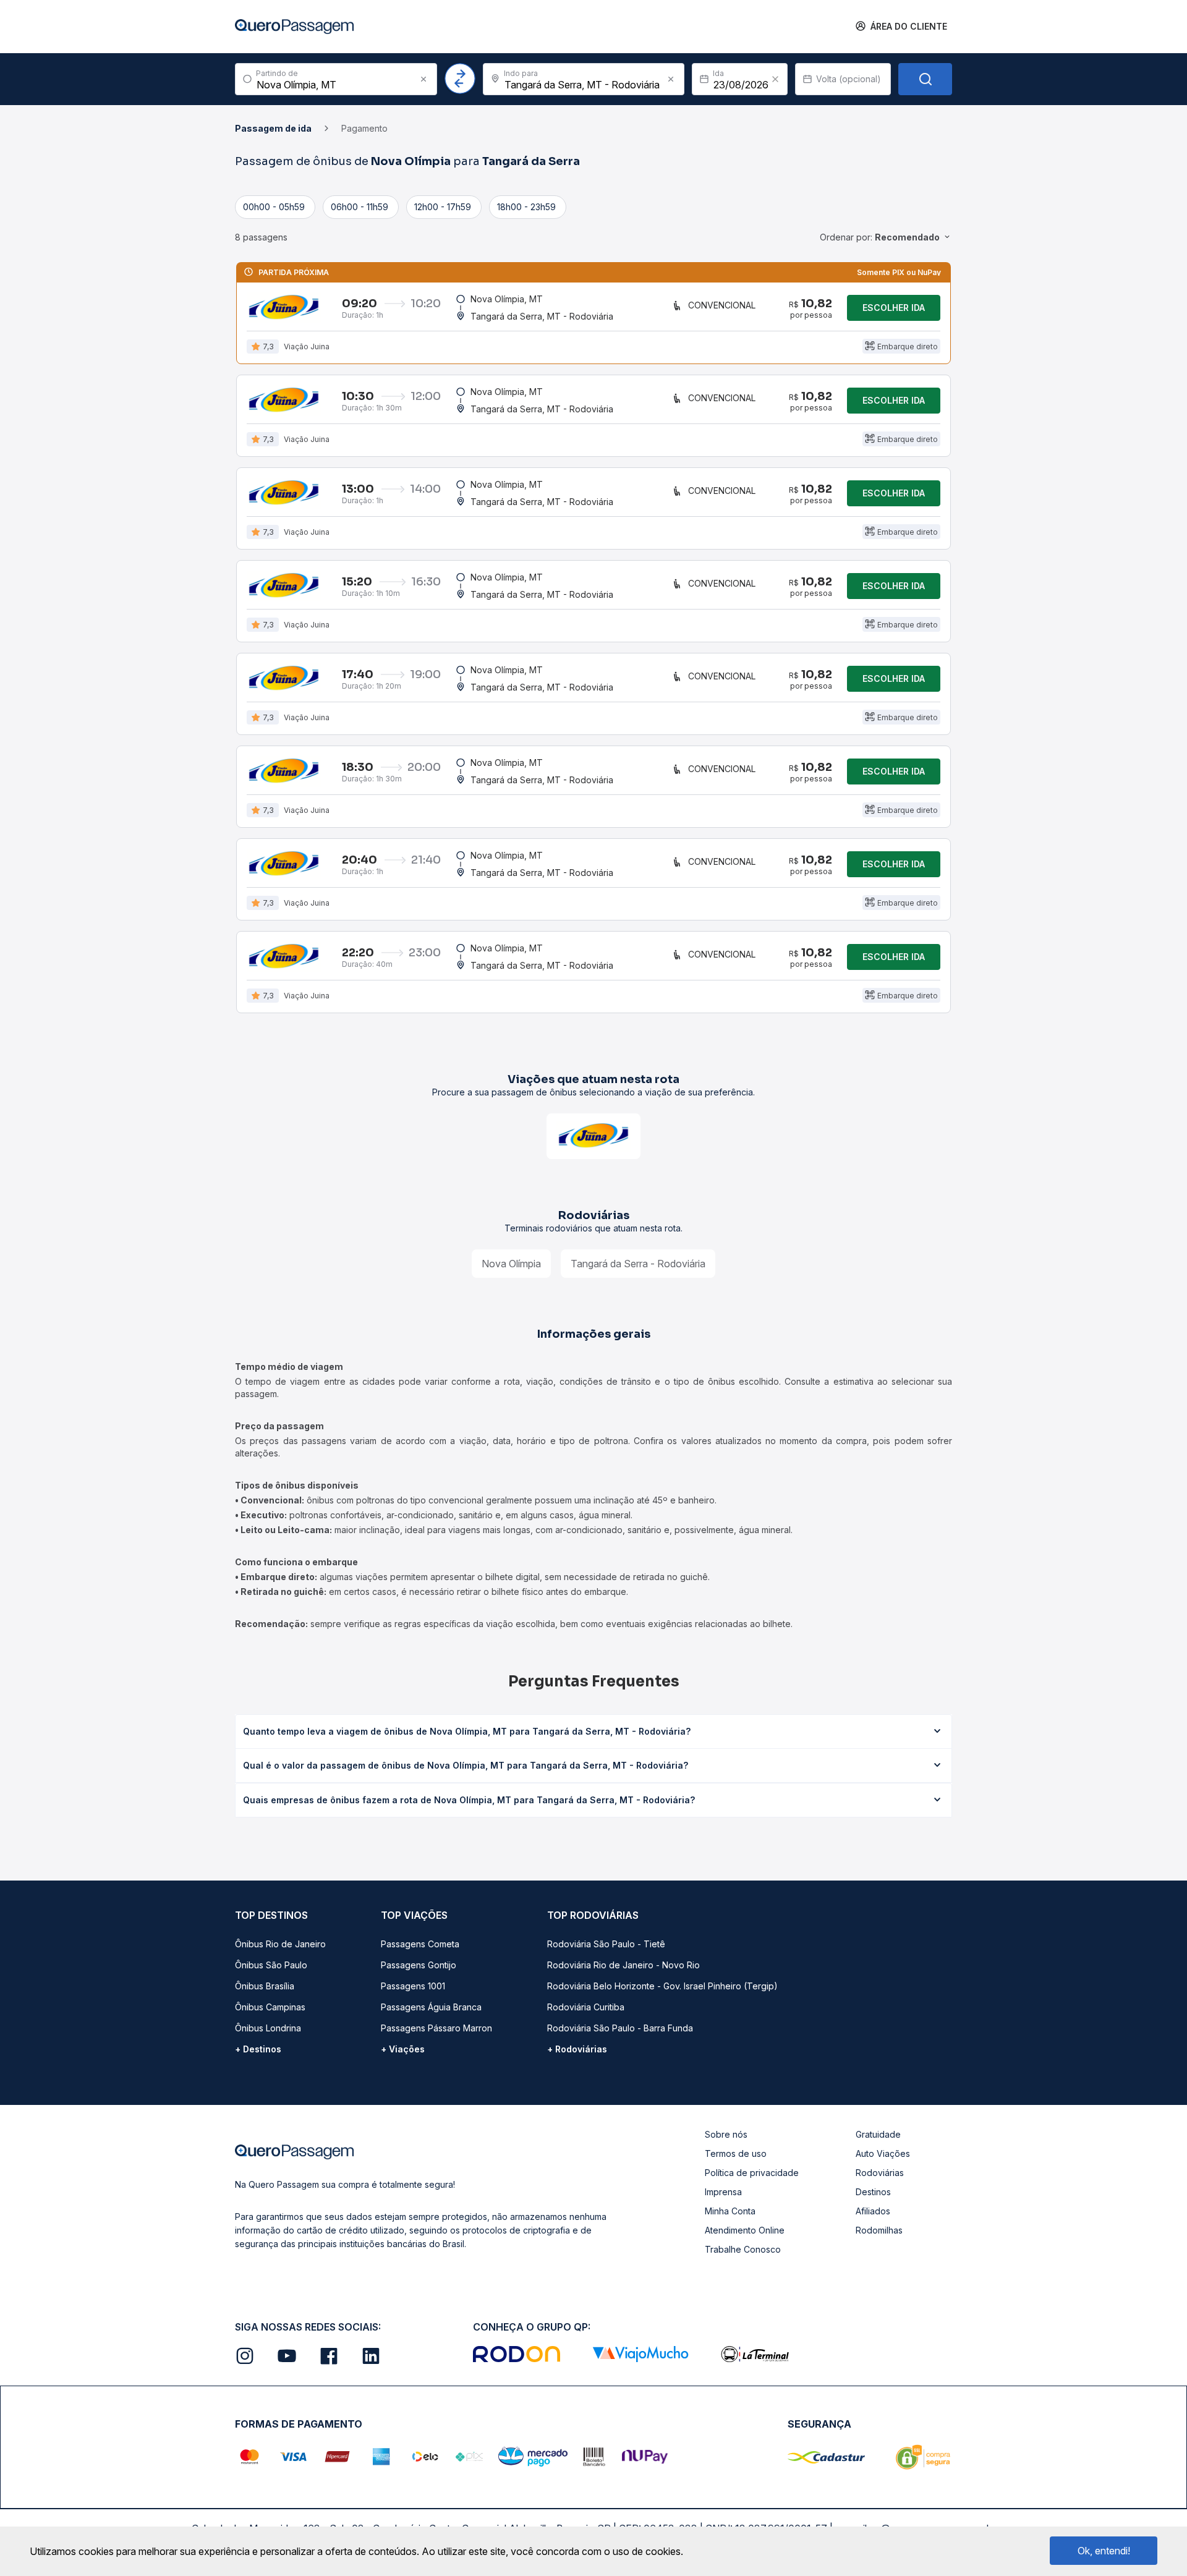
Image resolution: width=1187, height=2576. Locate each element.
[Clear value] (775, 79)
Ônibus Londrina (268, 2028)
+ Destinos (258, 2049)
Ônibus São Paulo (271, 1965)
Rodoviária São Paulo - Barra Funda (620, 2028)
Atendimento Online (745, 2230)
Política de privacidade (752, 2173)
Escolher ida (894, 308)
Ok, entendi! (1104, 2551)
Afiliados (873, 2211)
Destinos (873, 2192)
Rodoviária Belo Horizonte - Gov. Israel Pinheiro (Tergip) (662, 1986)
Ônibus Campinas (270, 2007)
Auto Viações (883, 2153)
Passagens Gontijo (419, 1965)
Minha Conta (730, 2211)
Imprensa (723, 2192)
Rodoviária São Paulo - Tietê (606, 1944)
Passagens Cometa (420, 1944)
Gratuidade (878, 2134)
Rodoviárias (880, 2173)
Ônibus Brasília (265, 1986)
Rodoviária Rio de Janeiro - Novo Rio (623, 1965)
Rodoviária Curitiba (586, 2007)
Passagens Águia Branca (431, 2007)
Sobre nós (726, 2134)
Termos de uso (736, 2153)
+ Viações (403, 2049)
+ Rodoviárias (577, 2049)
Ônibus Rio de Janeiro (280, 1944)
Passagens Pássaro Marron (436, 2028)
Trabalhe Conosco (743, 2249)
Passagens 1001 (413, 1986)
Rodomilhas (879, 2230)
